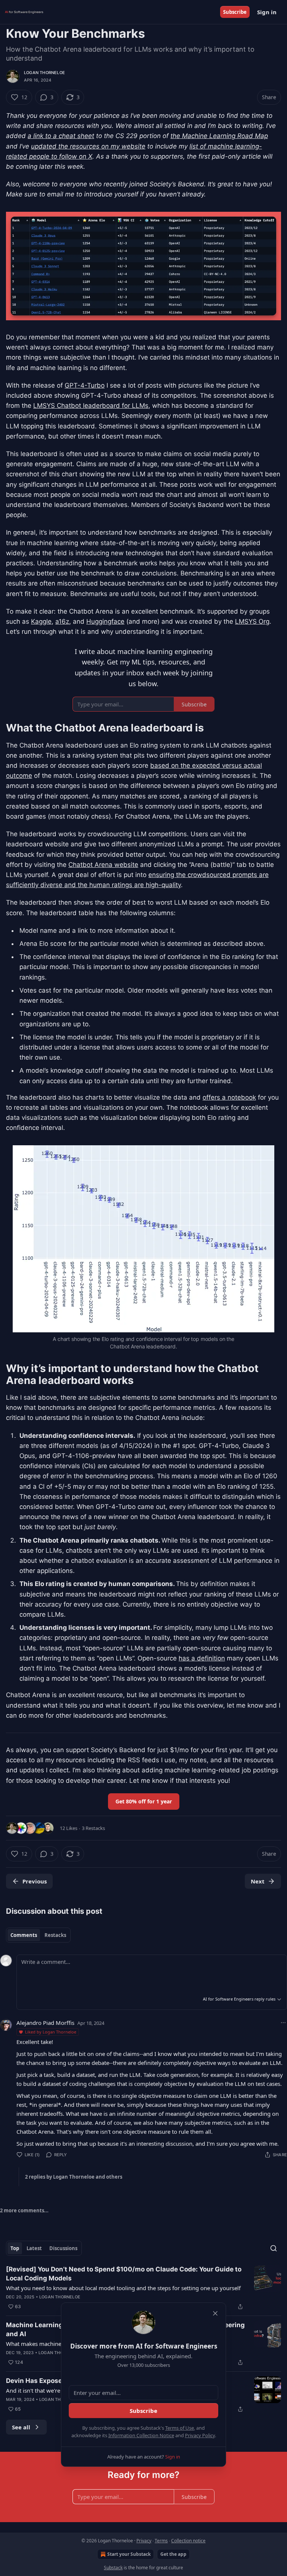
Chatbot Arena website (103, 865)
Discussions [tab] (63, 2248)
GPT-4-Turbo (85, 385)
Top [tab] (15, 2248)
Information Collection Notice (141, 2435)
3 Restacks (93, 1828)
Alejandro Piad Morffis (45, 2023)
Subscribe (235, 12)
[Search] (274, 2248)
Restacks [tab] (55, 1935)
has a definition (202, 1658)
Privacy (144, 2541)
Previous (35, 1881)
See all (21, 2427)
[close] (215, 2313)
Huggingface (105, 621)
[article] (143, 2288)
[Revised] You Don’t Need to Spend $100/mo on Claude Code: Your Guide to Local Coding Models (124, 2274)
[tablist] (38, 1935)
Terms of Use (180, 2428)
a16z (62, 621)
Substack (113, 2568)
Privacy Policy (200, 2435)
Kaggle (41, 621)
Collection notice (188, 2541)
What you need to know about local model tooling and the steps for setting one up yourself (123, 2288)
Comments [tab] (24, 1935)
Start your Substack (129, 2554)
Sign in (267, 12)
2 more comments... (24, 2210)
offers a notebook (229, 1097)
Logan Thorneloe (44, 73)
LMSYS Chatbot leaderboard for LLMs (91, 406)
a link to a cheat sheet (61, 136)
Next (258, 1881)
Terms (161, 2541)
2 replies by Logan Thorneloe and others (74, 2177)
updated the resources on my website (88, 146)
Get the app (173, 2554)
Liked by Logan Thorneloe (51, 2032)
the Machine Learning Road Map (219, 136)
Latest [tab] (34, 2248)
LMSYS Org (252, 621)
